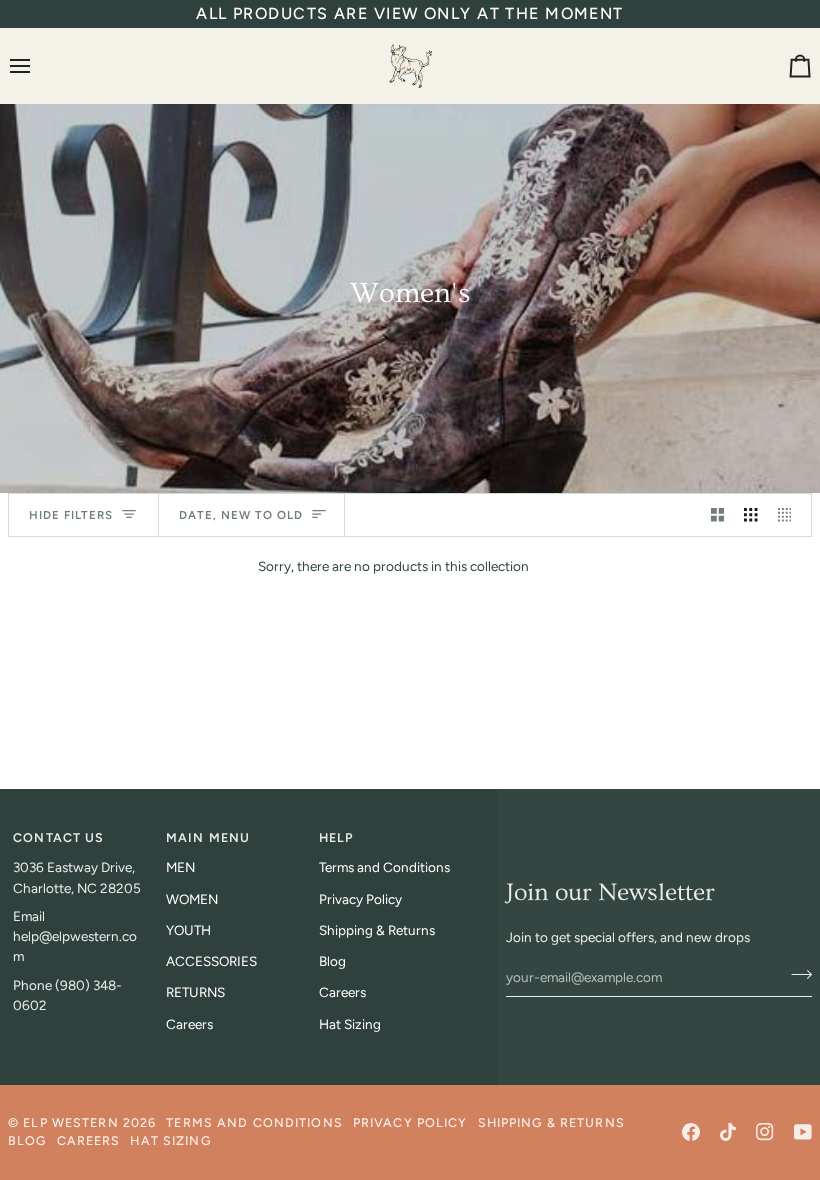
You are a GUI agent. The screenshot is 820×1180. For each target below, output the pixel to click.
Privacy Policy (360, 899)
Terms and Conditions (384, 867)
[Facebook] (691, 1132)
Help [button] (336, 837)
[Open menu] (38, 65)
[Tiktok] (728, 1132)
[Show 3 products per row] (751, 515)
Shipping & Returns (377, 930)
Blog (332, 961)
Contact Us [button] (58, 837)
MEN (180, 867)
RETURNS (195, 992)
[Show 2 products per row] (718, 515)
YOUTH (188, 930)
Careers (189, 1024)
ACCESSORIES (211, 961)
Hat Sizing (350, 1024)
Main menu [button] (208, 837)
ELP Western (70, 1122)
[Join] (795, 975)
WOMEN (192, 899)
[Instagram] (765, 1132)
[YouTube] (803, 1132)
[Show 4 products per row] (790, 515)
